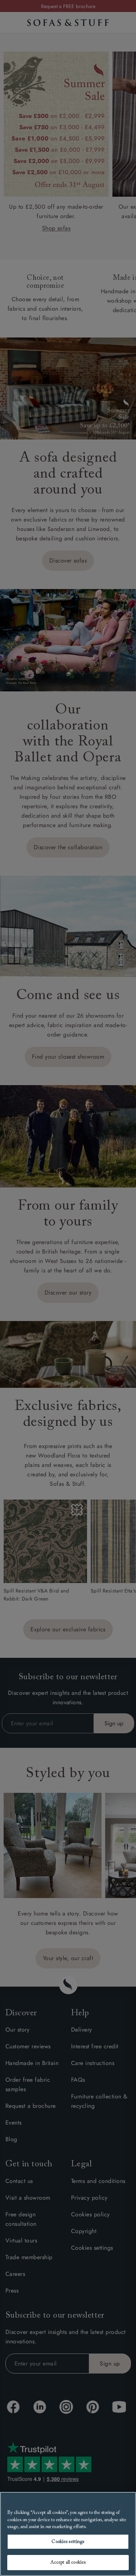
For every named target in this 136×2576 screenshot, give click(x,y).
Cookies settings (68, 2542)
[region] (68, 2534)
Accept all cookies (68, 2562)
